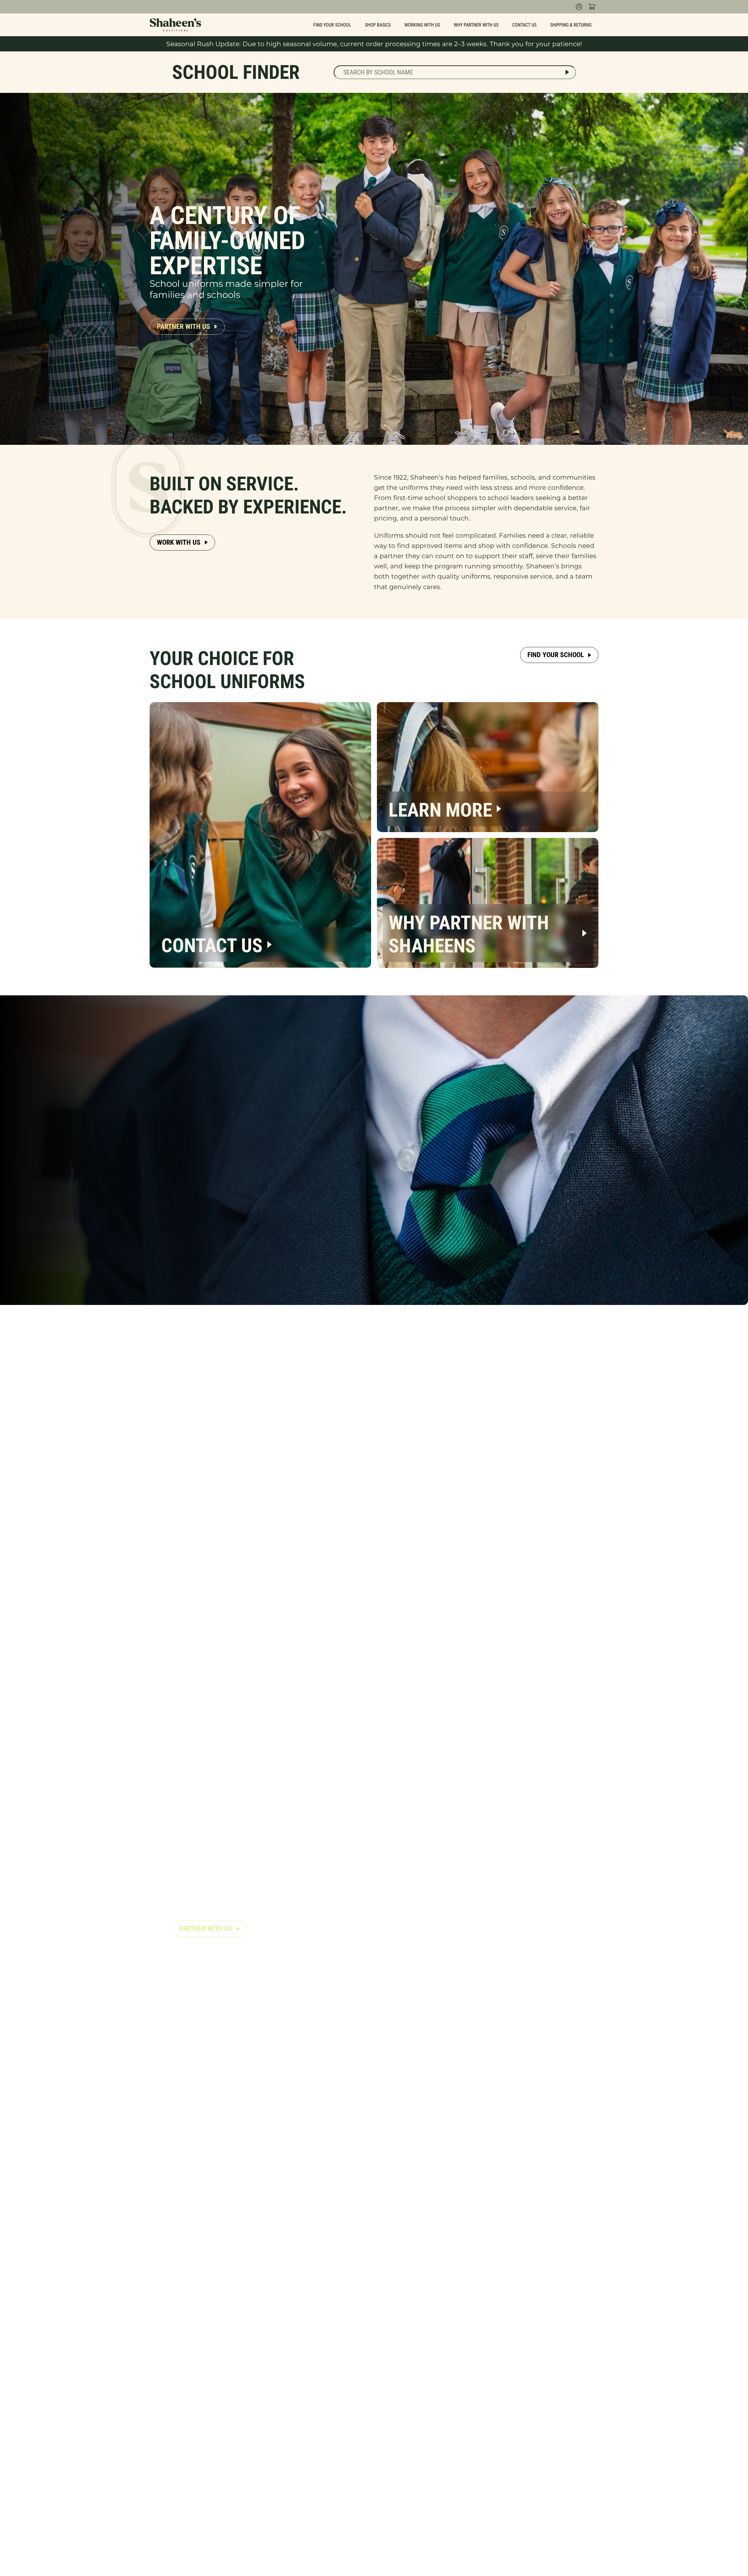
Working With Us (422, 25)
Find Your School (332, 25)
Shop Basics (378, 25)
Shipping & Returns (571, 25)
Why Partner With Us (476, 25)
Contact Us (524, 25)
